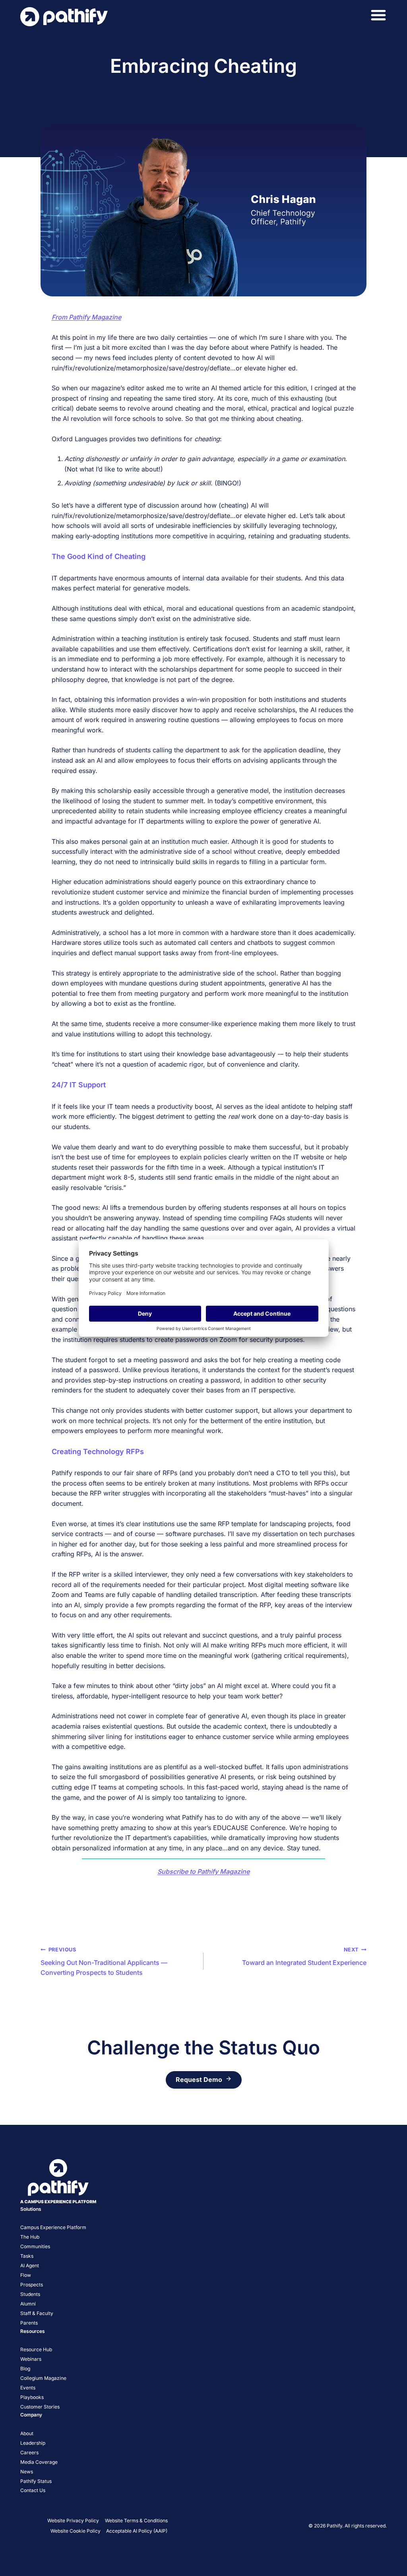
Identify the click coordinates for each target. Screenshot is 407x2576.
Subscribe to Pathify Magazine (203, 1871)
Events (28, 2388)
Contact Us (33, 2490)
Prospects (32, 2285)
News (27, 2472)
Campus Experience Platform (53, 2227)
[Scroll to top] (389, 2550)
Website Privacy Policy (73, 2521)
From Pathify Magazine (86, 317)
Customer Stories (40, 2407)
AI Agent (30, 2265)
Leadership (33, 2443)
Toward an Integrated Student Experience (304, 1957)
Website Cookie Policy (76, 2531)
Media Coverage (39, 2462)
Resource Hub (36, 2349)
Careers (29, 2452)
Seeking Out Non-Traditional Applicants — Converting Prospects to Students (104, 1962)
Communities (35, 2246)
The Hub (30, 2237)
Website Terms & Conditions (136, 2521)
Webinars (31, 2359)
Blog (25, 2369)
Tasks (27, 2256)
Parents (29, 2323)
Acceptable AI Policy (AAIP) (137, 2531)
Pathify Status (36, 2481)
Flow (26, 2275)
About (27, 2433)
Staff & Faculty (37, 2313)
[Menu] (378, 15)
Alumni (28, 2304)
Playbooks (32, 2397)
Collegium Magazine (43, 2378)
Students (30, 2294)
